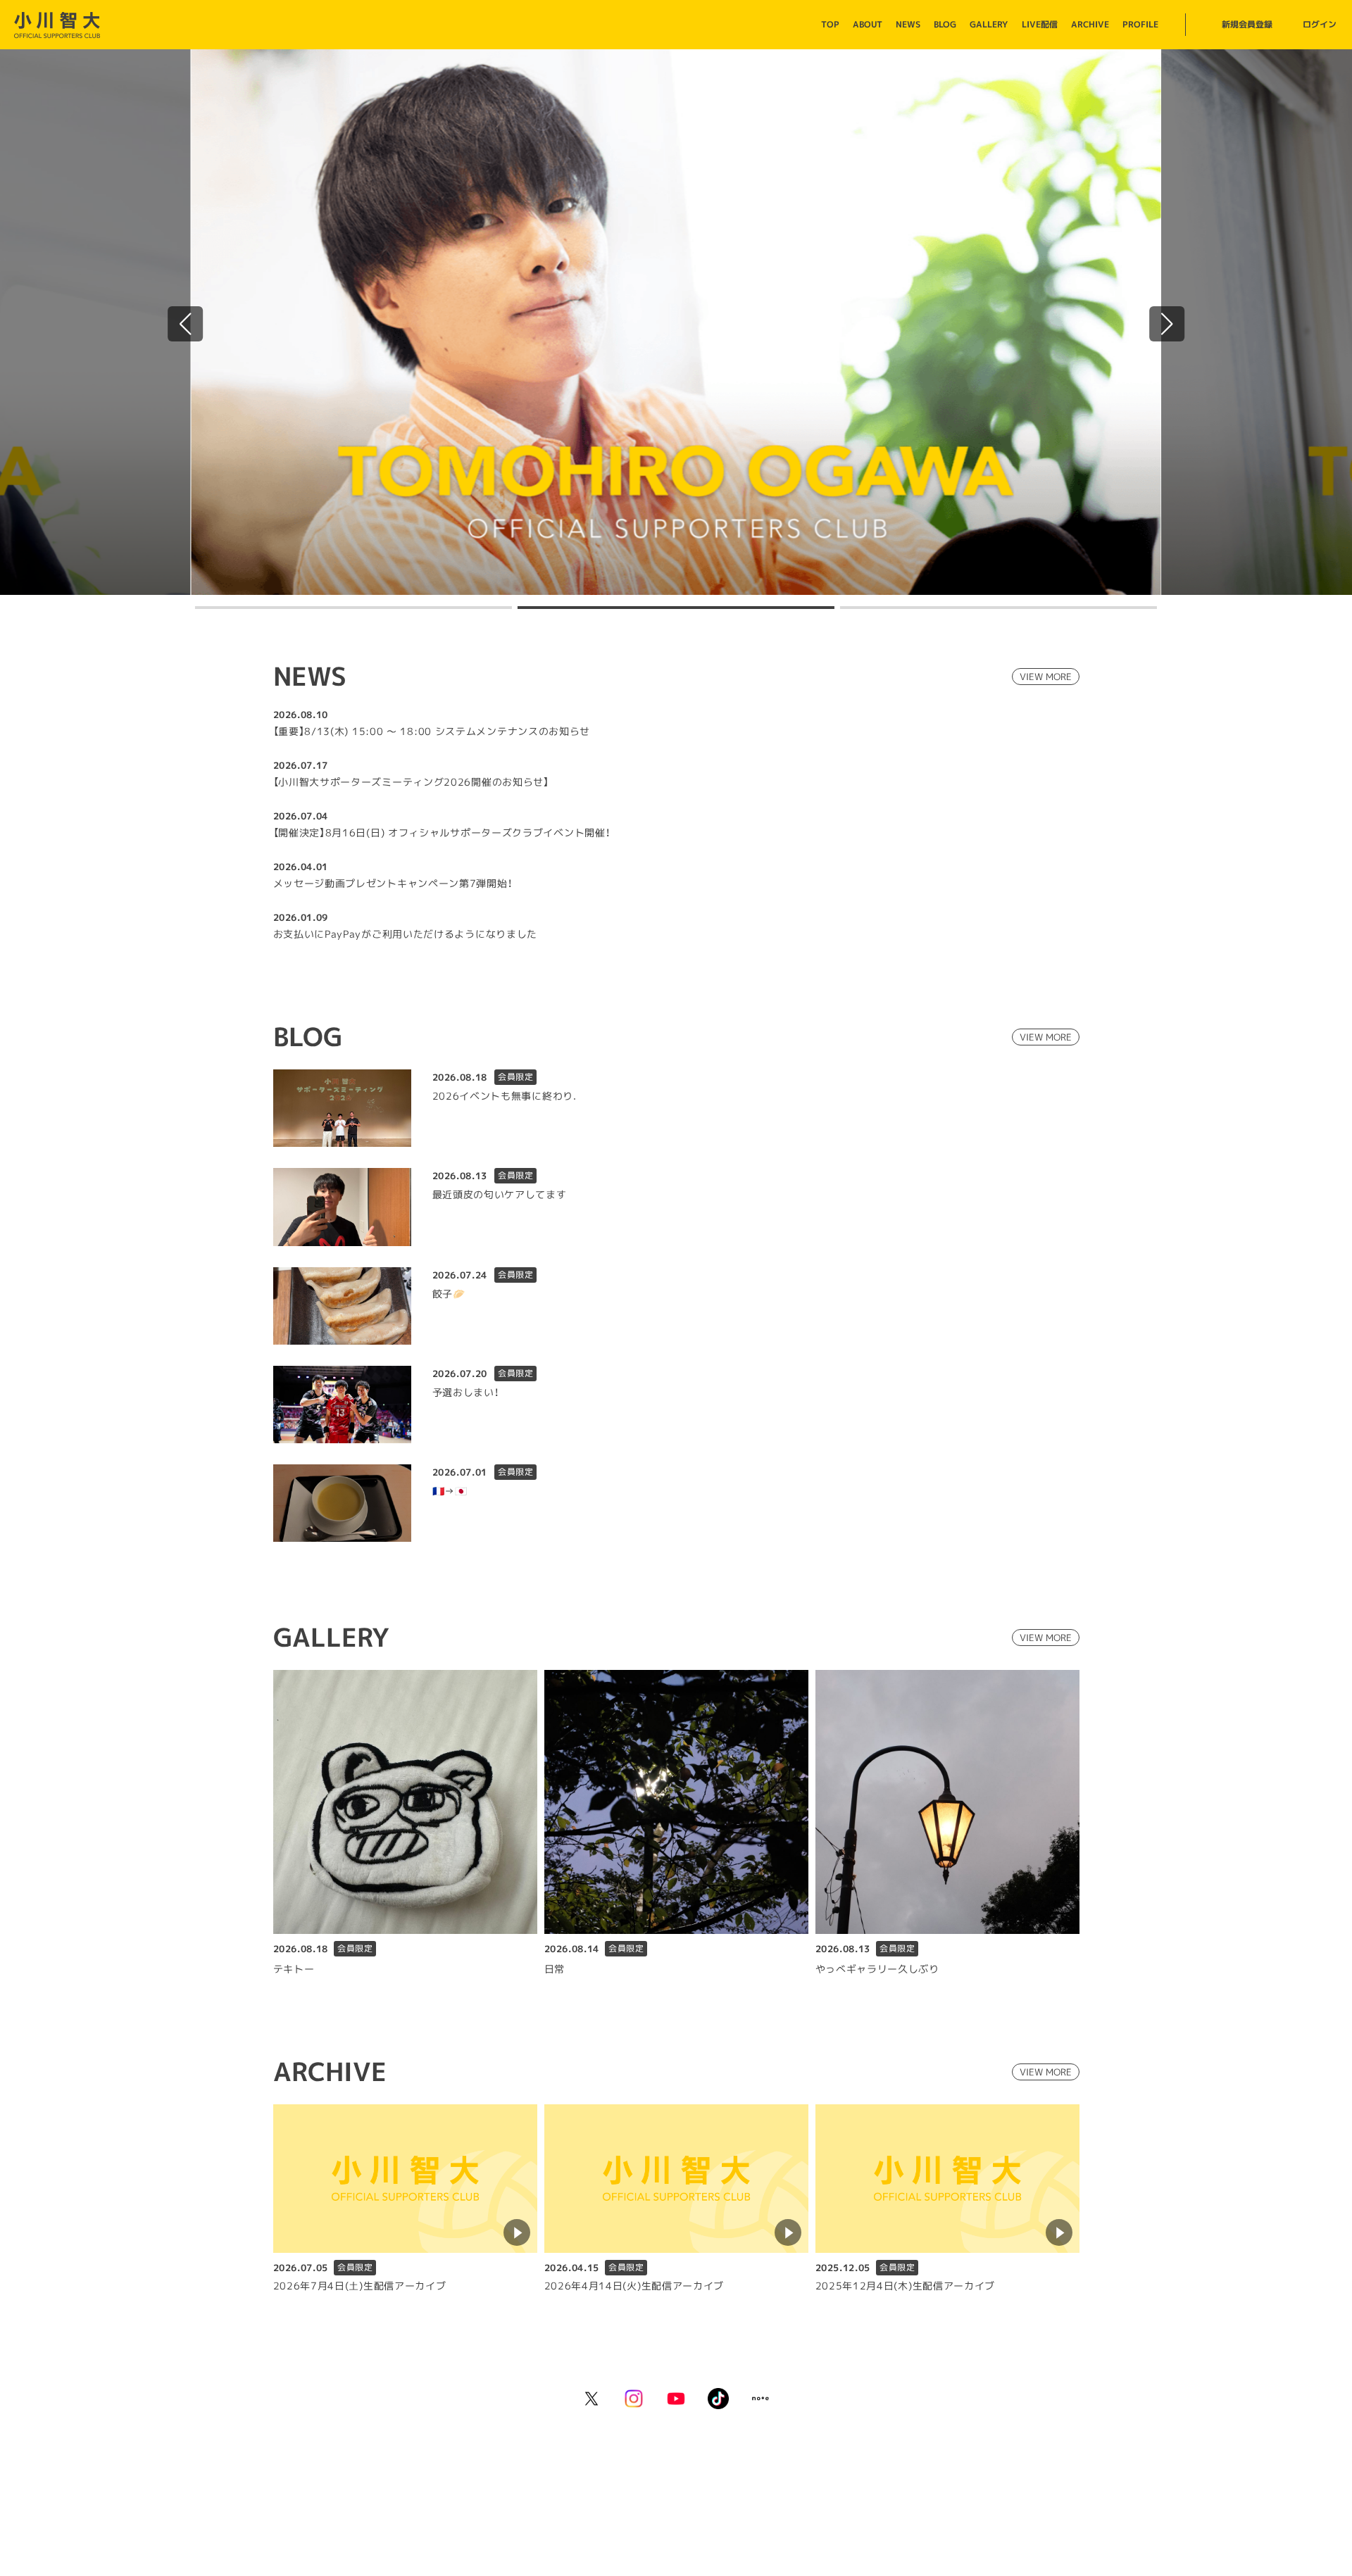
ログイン (1320, 24)
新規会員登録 (1247, 24)
